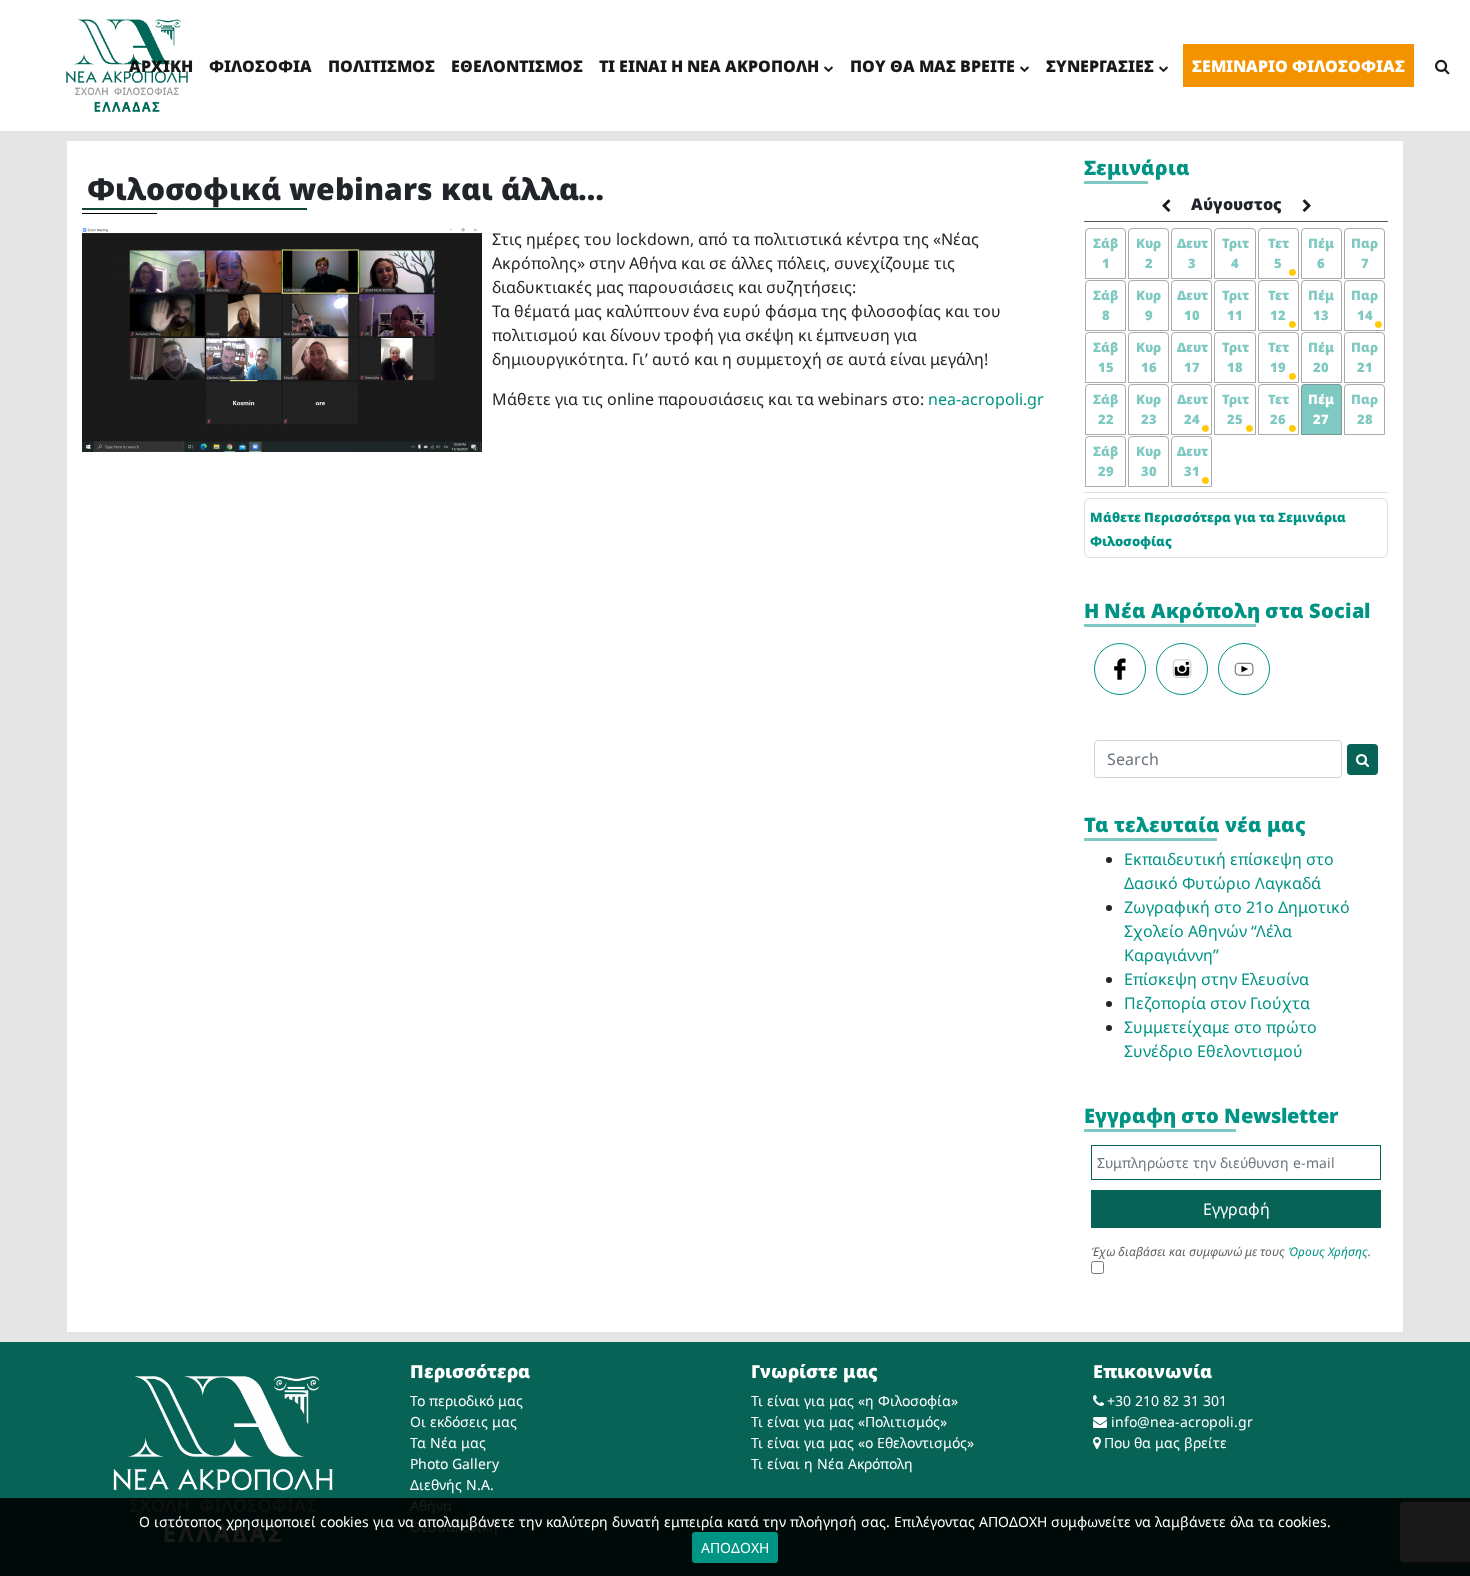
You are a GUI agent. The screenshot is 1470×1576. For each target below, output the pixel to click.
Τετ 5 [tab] (1278, 253)
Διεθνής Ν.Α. (452, 1484)
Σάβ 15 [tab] (1105, 357)
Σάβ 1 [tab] (1105, 253)
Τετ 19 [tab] (1278, 357)
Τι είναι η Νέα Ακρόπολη (832, 1463)
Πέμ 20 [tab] (1321, 357)
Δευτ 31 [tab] (1192, 461)
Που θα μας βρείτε (1165, 1442)
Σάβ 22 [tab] (1105, 409)
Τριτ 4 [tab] (1235, 253)
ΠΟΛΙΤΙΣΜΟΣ (381, 66)
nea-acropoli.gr (986, 399)
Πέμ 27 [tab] (1321, 409)
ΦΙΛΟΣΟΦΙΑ (260, 66)
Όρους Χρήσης (1328, 1251)
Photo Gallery (454, 1463)
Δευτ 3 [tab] (1192, 253)
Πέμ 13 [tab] (1321, 305)
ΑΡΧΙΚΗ (161, 66)
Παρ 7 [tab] (1364, 253)
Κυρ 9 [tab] (1148, 305)
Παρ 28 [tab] (1364, 409)
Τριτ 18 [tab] (1235, 357)
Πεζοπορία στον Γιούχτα (1217, 1003)
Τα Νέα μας (448, 1442)
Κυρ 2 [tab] (1148, 253)
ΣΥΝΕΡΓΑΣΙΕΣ (1100, 66)
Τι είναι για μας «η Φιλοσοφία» (854, 1400)
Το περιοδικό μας (466, 1400)
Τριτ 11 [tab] (1235, 305)
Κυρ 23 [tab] (1148, 409)
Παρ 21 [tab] (1364, 357)
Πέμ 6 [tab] (1321, 253)
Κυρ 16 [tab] (1148, 357)
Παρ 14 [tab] (1364, 305)
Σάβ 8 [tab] (1105, 305)
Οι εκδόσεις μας (463, 1421)
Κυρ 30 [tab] (1148, 461)
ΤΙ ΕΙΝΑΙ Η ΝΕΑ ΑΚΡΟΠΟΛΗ (709, 66)
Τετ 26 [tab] (1278, 409)
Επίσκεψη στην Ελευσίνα (1216, 979)
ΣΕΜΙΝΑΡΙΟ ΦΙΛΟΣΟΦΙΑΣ (1298, 66)
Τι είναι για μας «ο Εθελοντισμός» (862, 1442)
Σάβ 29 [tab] (1105, 461)
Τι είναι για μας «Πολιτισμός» (849, 1421)
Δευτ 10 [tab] (1192, 305)
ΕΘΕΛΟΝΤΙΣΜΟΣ (517, 66)
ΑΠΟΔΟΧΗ (735, 1547)
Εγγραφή (1236, 1209)
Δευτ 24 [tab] (1192, 409)
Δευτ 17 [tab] (1192, 357)
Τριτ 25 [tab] (1235, 409)
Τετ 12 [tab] (1278, 305)
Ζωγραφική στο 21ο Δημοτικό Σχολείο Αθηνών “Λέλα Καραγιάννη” (1237, 931)
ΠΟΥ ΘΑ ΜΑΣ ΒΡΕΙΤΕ (932, 66)
